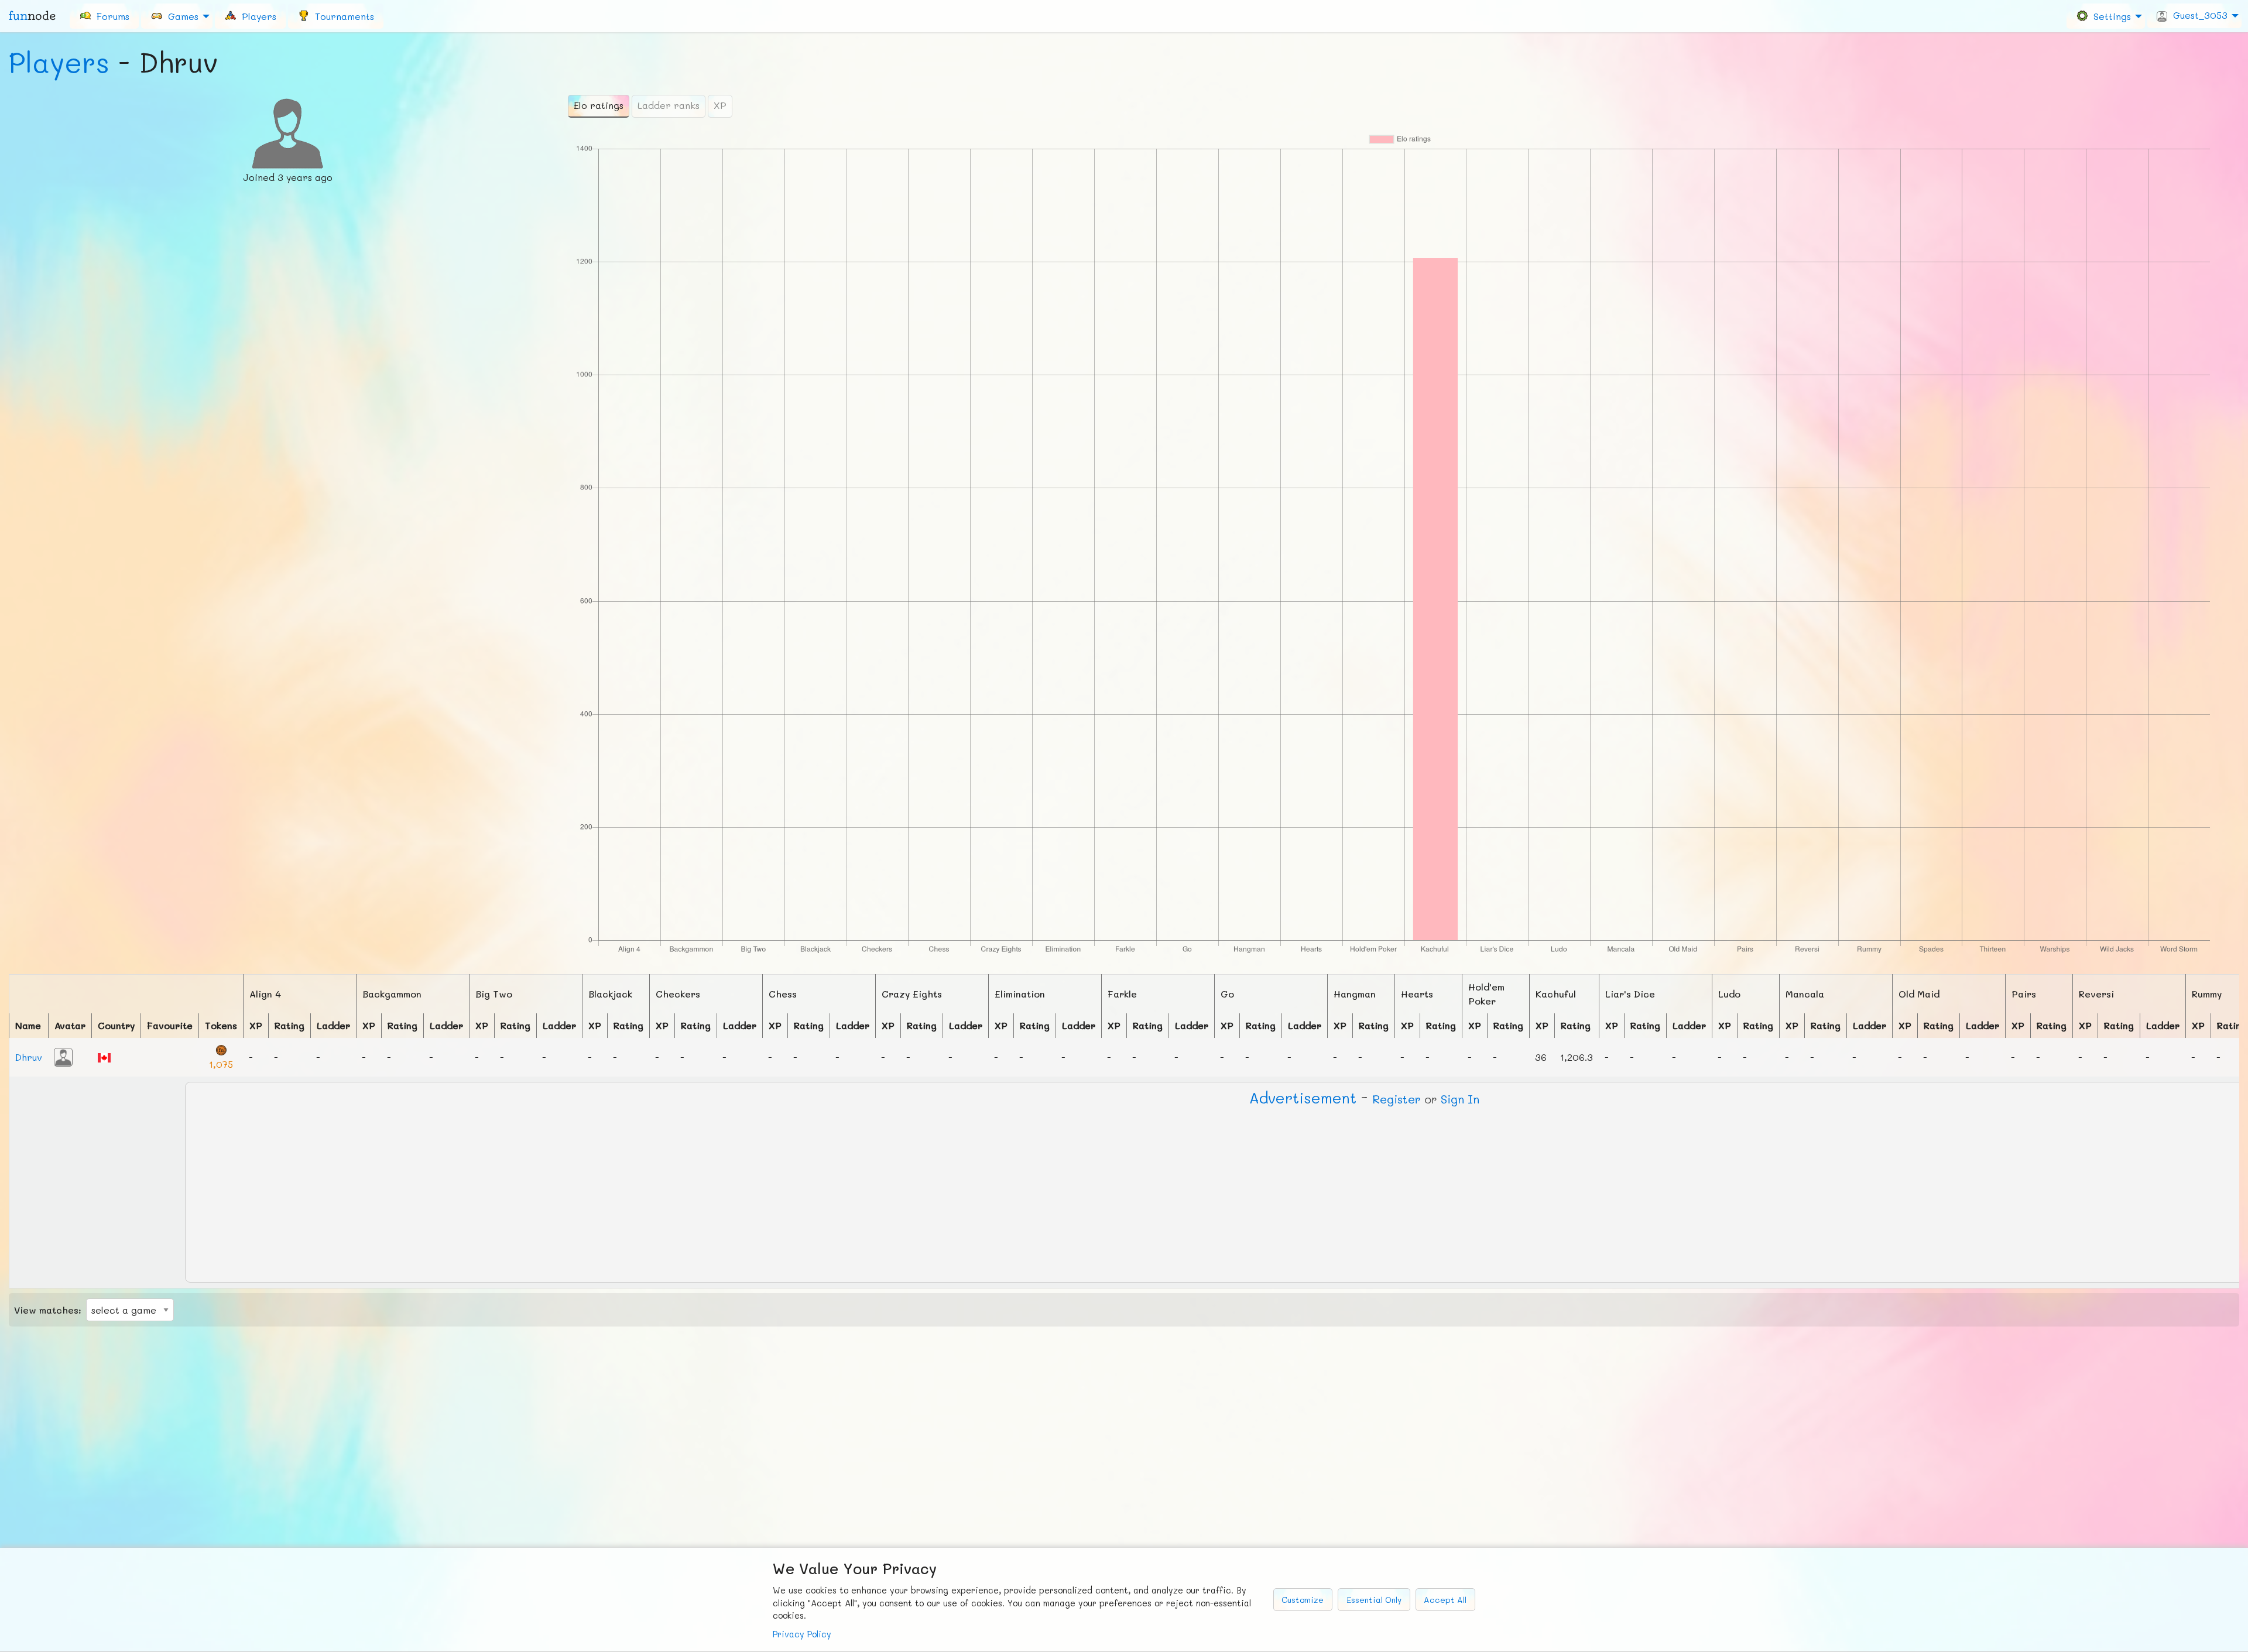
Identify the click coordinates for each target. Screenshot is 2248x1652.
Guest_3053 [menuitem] (2197, 15)
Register (1397, 1099)
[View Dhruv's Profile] (63, 1056)
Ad (1303, 1098)
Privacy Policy (802, 1634)
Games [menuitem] (180, 16)
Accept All (1445, 1600)
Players (59, 62)
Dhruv (29, 1057)
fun (32, 16)
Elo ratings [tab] (599, 105)
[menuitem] (104, 16)
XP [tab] (720, 105)
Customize (1303, 1600)
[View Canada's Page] (104, 1056)
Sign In (1460, 1099)
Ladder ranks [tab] (669, 105)
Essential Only (1374, 1600)
